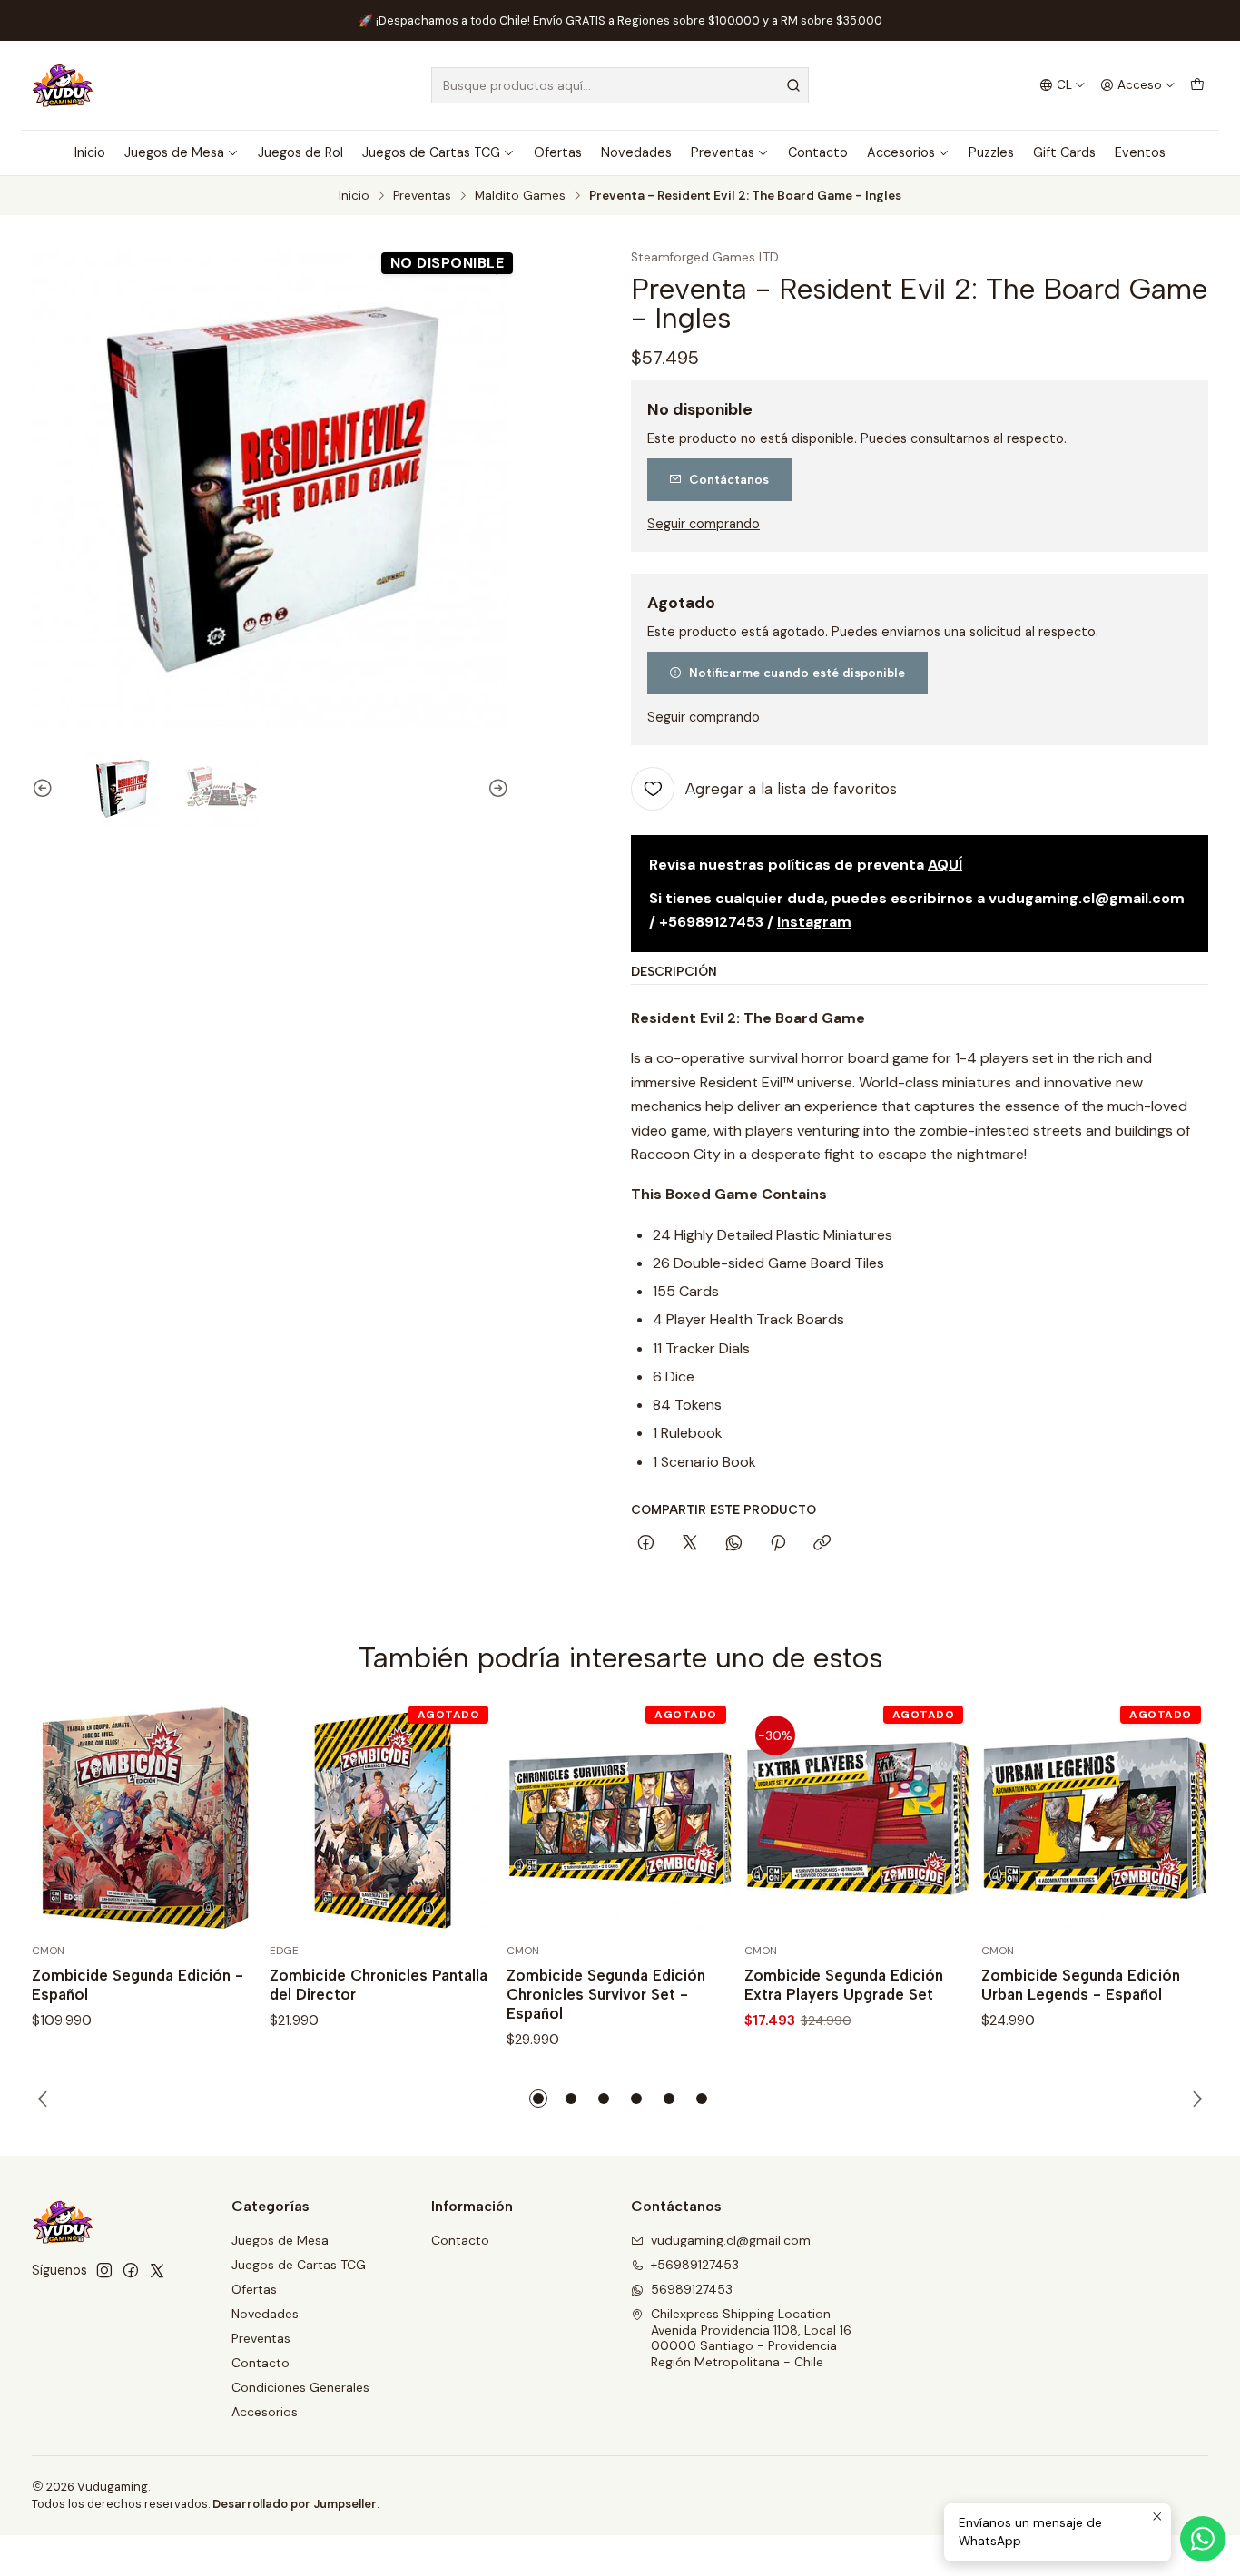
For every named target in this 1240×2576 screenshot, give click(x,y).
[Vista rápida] (226, 1818)
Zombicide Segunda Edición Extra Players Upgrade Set (844, 1985)
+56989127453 (695, 2265)
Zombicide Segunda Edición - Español (138, 1985)
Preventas (723, 152)
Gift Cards (1064, 152)
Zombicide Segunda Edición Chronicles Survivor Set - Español (606, 1994)
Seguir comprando (704, 524)
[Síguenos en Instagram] (104, 2270)
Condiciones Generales (300, 2387)
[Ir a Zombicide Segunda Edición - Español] (145, 1818)
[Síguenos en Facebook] (131, 2270)
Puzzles (991, 152)
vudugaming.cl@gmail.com (731, 2240)
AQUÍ (945, 865)
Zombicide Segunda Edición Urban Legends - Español (1081, 1985)
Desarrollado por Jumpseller (295, 2504)
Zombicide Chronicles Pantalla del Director (379, 1985)
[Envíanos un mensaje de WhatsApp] (1203, 2539)
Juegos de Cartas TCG (431, 152)
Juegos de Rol (300, 152)
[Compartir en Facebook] (646, 1544)
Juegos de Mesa (174, 152)
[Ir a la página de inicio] (63, 85)
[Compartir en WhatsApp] (734, 1544)
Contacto (818, 152)
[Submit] (793, 85)
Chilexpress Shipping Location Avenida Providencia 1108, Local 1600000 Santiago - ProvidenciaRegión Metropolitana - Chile (751, 2338)
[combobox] (620, 85)
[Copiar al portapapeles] (822, 1544)
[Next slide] (496, 789)
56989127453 (692, 2289)
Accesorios (901, 152)
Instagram (814, 922)
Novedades (636, 152)
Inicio (90, 152)
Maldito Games (520, 196)
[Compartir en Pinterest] (778, 1544)
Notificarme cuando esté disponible (797, 673)
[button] (538, 2099)
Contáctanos (729, 479)
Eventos (1140, 152)
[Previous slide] (45, 789)
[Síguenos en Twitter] (157, 2270)
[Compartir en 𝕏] (690, 1544)
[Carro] (1197, 85)
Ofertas (558, 152)
